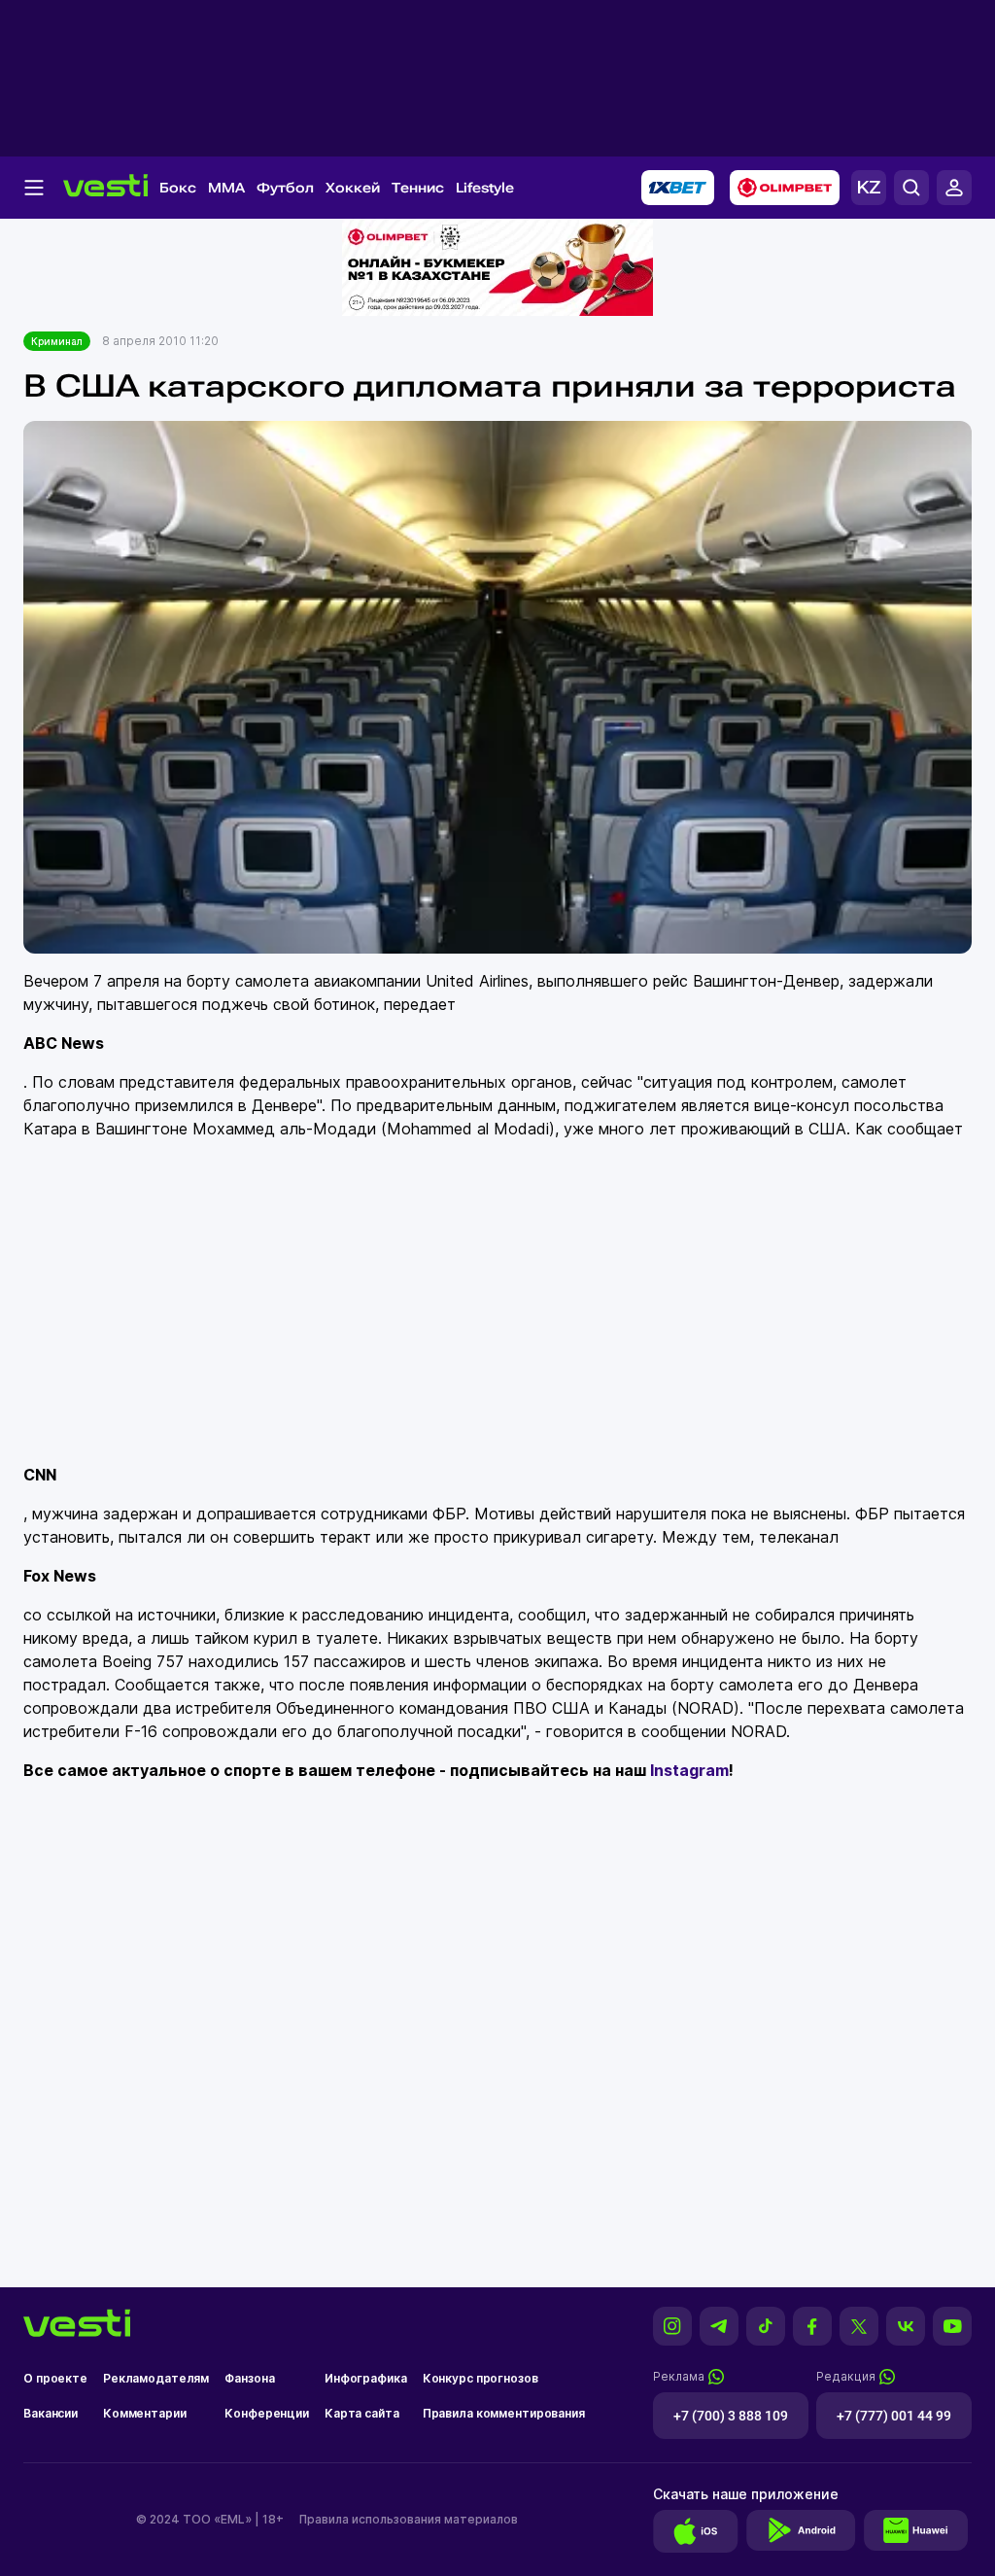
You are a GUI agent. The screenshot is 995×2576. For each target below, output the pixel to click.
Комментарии (145, 2413)
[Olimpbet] (785, 188)
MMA (226, 188)
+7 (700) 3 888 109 (731, 2416)
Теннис (418, 188)
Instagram (689, 1770)
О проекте (55, 2378)
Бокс (178, 188)
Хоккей (353, 188)
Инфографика (366, 2378)
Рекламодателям (156, 2378)
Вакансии (51, 2413)
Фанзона (249, 2378)
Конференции (267, 2413)
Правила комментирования (504, 2413)
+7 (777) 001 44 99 (894, 2416)
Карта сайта (362, 2413)
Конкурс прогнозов (480, 2378)
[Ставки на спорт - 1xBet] (678, 188)
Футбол (285, 188)
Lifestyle (485, 188)
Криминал (57, 341)
